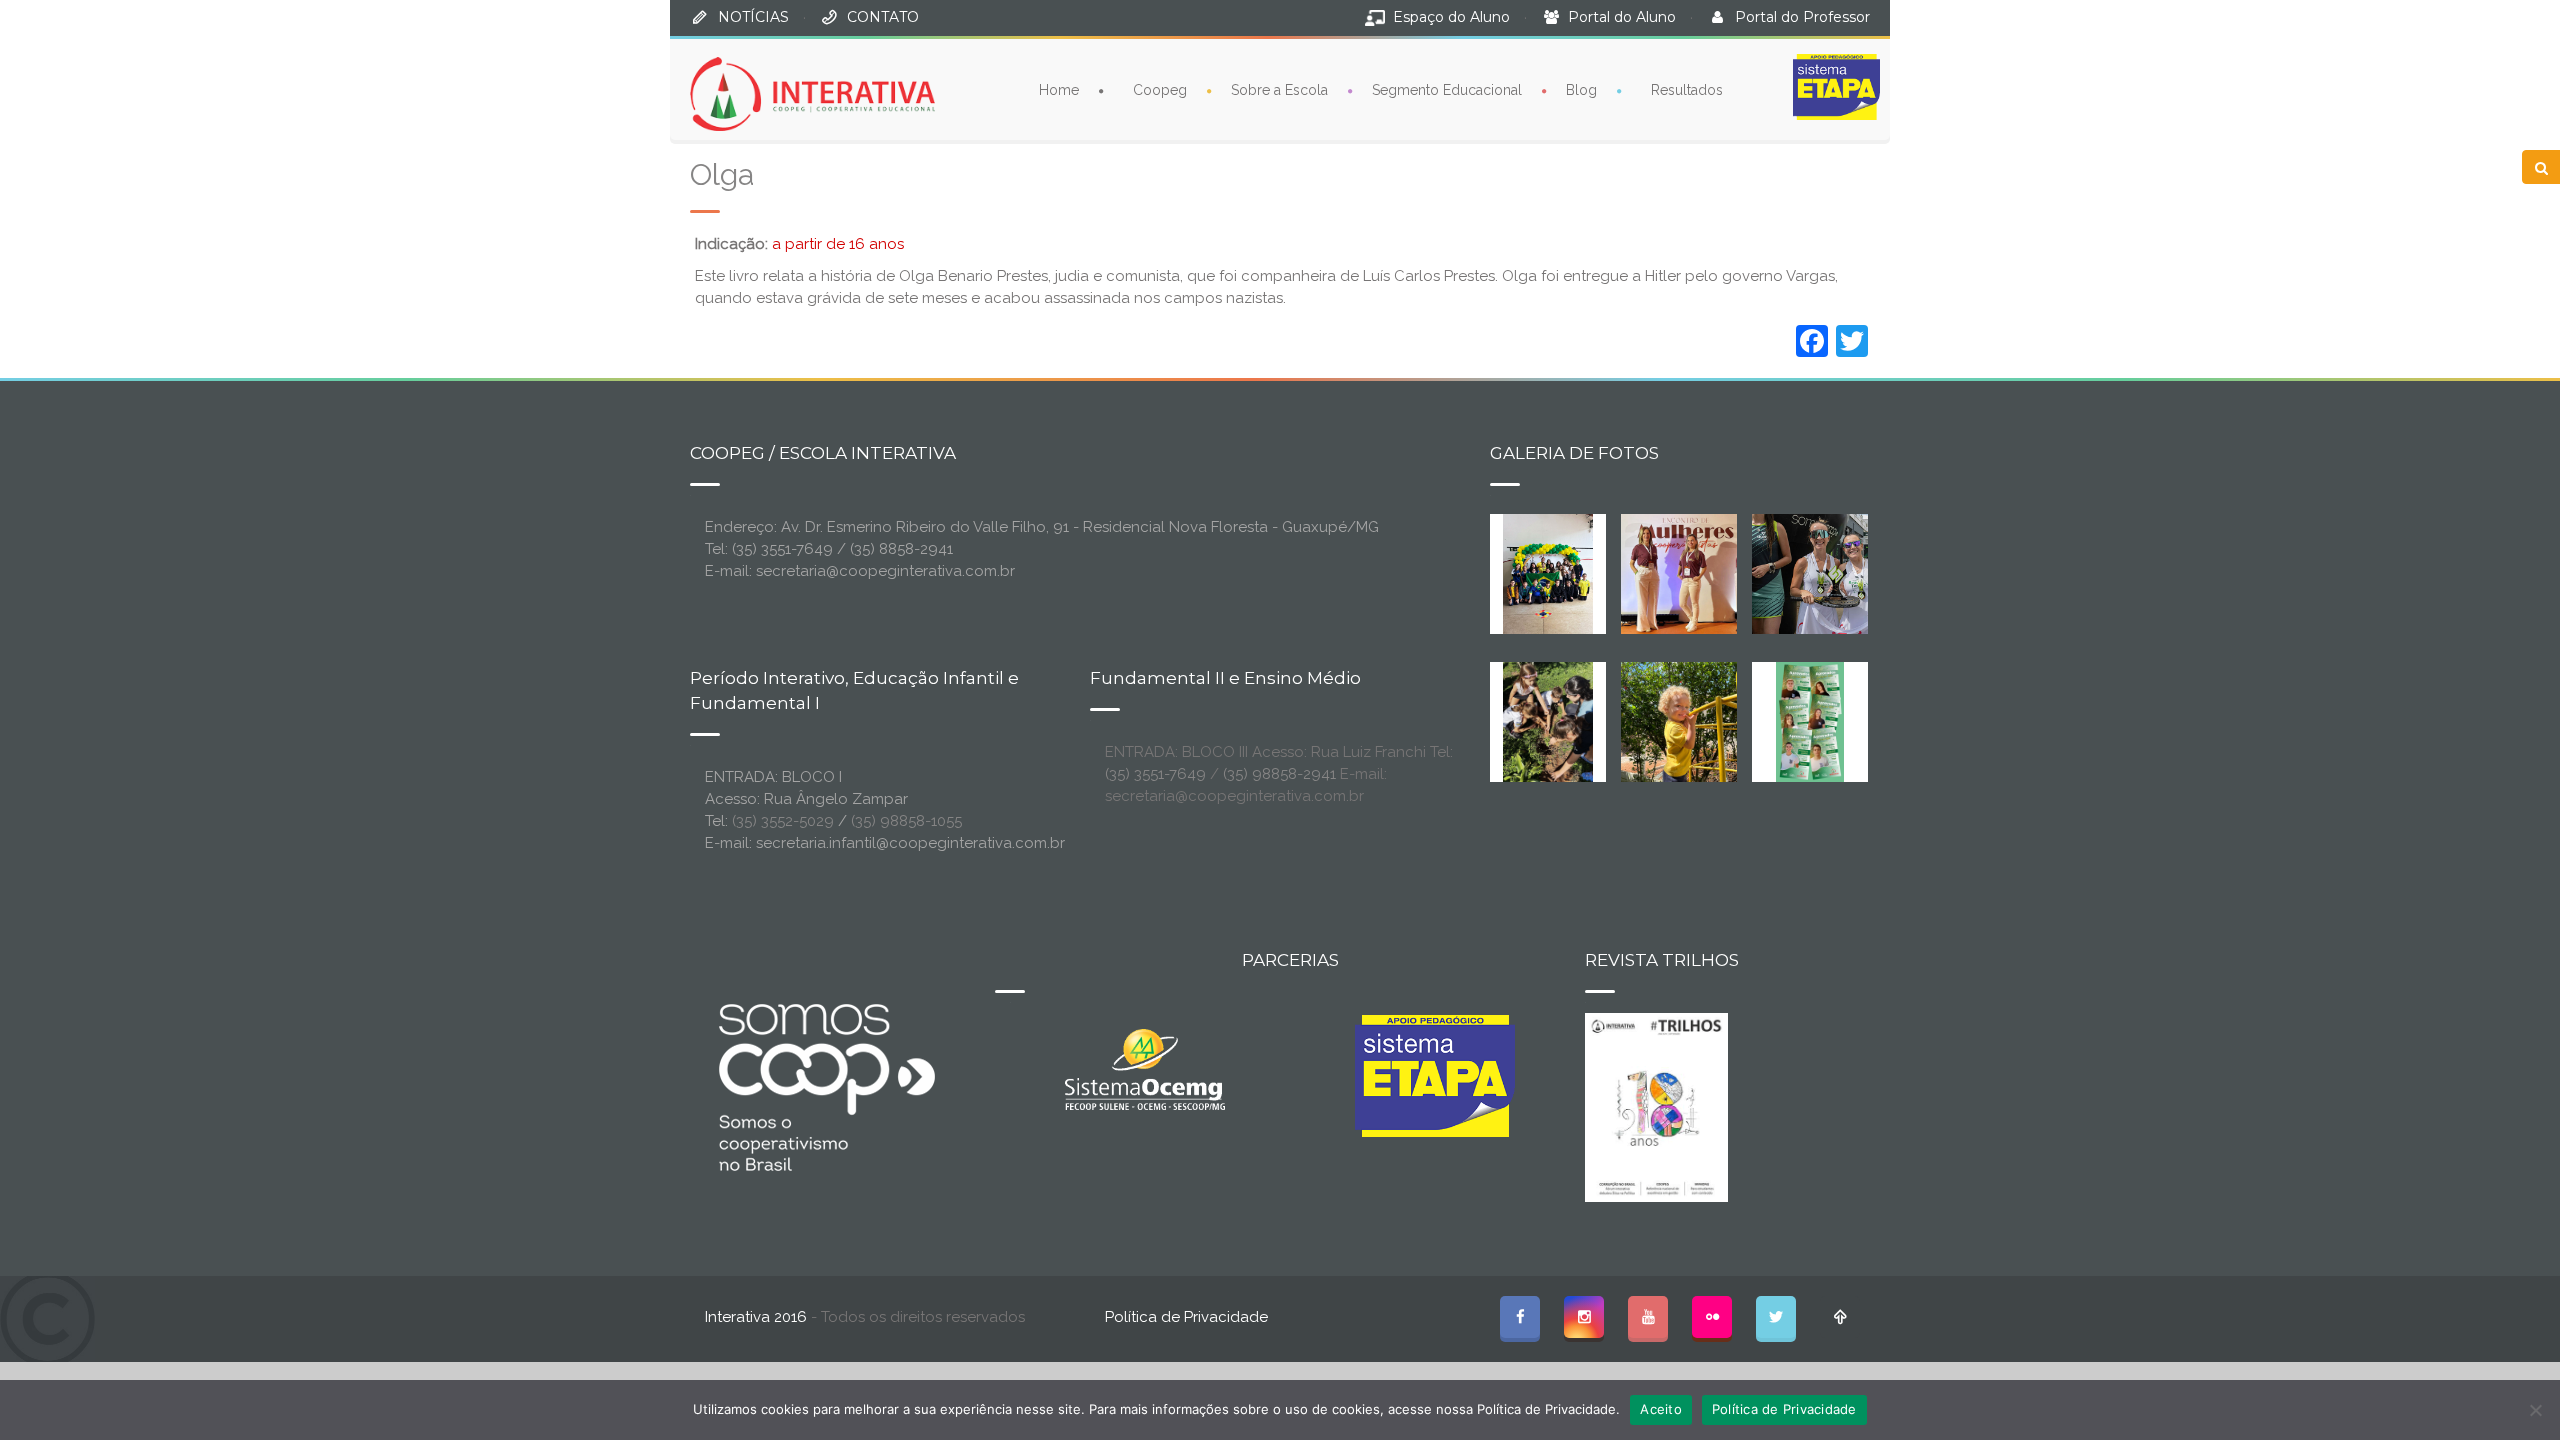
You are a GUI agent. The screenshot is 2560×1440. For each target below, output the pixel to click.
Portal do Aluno (1622, 17)
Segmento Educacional (1447, 90)
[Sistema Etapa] (1435, 1081)
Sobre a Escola (1279, 90)
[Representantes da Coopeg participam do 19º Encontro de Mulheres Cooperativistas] (1695, 573)
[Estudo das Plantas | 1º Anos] (1548, 721)
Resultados (1687, 90)
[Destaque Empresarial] (825, 1087)
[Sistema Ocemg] (1145, 1068)
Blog (1581, 90)
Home (1059, 90)
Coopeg (1160, 90)
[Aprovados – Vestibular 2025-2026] (1810, 721)
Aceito (1661, 1409)
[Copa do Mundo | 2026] (1548, 573)
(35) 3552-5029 (783, 821)
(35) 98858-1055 (906, 821)
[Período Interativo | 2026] (1681, 721)
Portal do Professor (1802, 17)
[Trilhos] (1656, 1106)
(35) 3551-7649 (1155, 774)
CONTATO (883, 17)
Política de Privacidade (1186, 1317)
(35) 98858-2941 (1279, 774)
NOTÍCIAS (753, 17)
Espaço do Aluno (1451, 17)
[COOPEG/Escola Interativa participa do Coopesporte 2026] (1842, 573)
